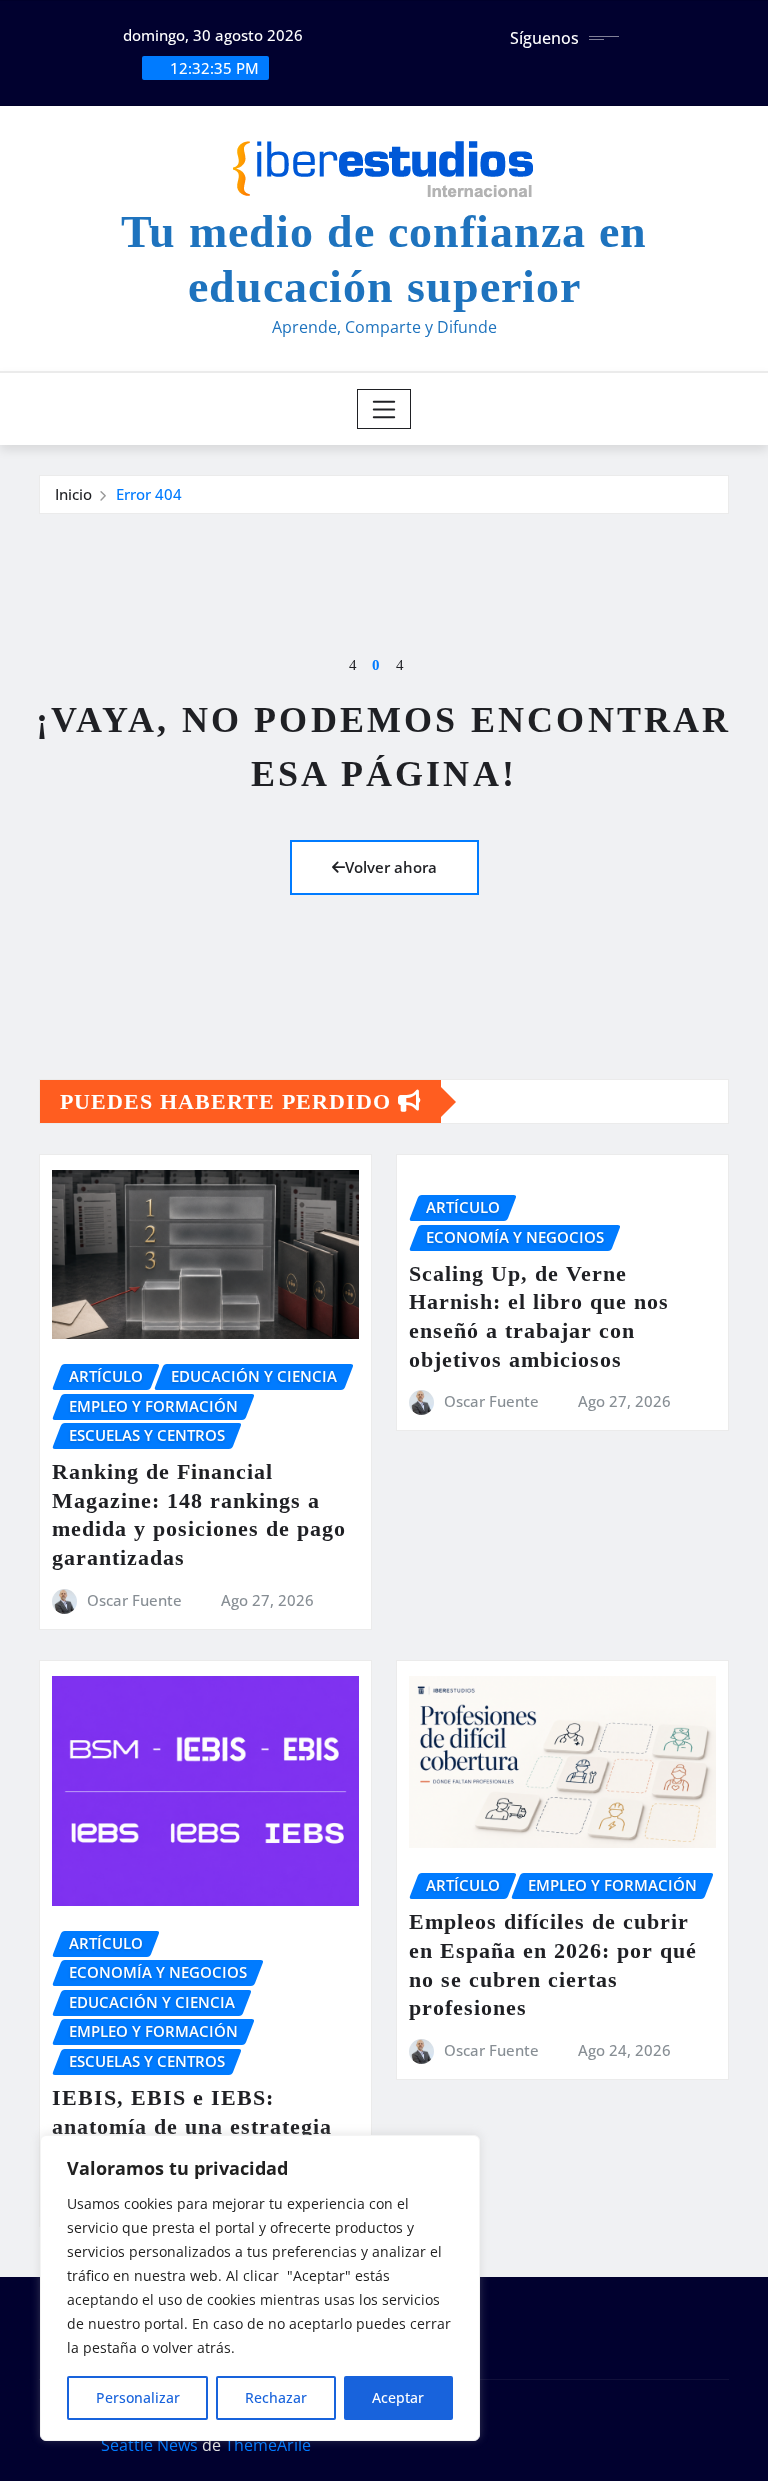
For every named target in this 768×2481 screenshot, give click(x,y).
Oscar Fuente (134, 1600)
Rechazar (276, 2397)
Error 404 (149, 494)
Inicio (73, 494)
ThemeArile (268, 2445)
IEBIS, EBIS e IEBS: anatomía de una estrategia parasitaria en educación (192, 2126)
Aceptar (398, 2397)
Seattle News (149, 2445)
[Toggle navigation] (384, 409)
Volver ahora (391, 867)
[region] (260, 2288)
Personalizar (138, 2397)
